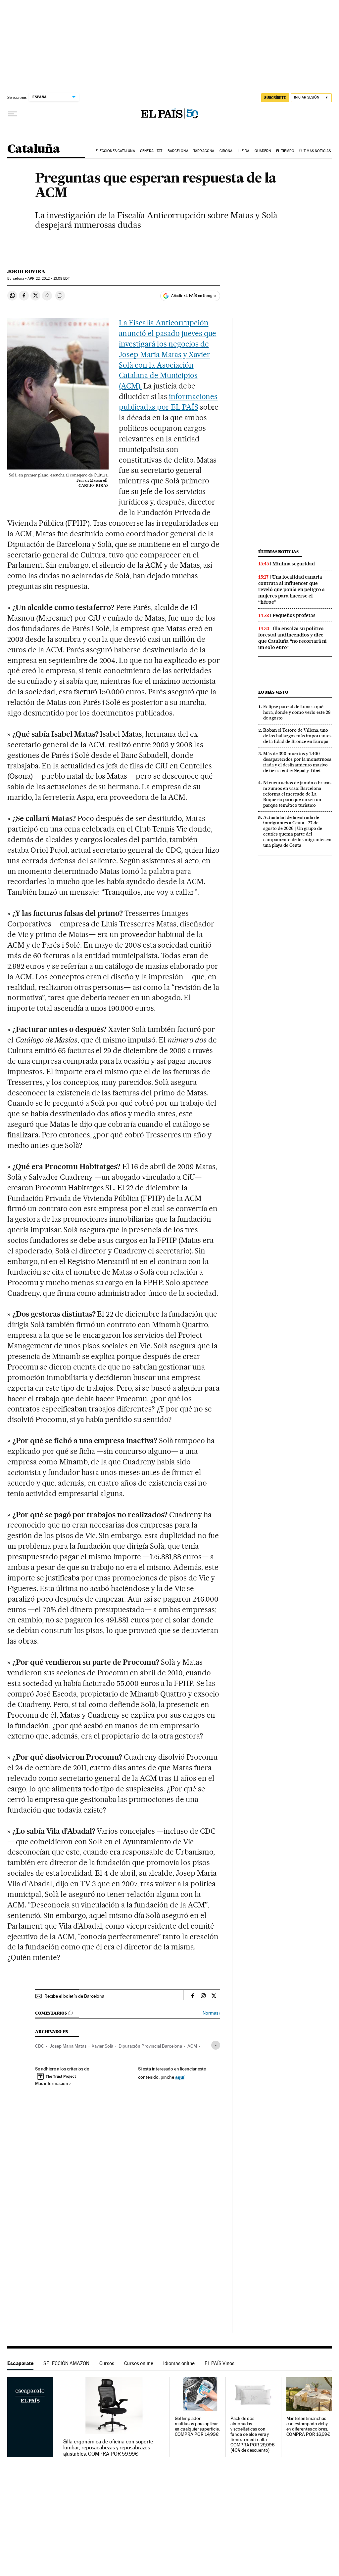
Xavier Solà (102, 2046)
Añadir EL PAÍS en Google (193, 296)
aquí (180, 2077)
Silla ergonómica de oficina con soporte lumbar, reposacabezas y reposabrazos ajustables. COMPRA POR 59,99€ (108, 2448)
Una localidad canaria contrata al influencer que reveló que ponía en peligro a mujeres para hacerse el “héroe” (291, 590)
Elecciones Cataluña (115, 151)
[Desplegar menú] (13, 114)
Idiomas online (179, 2363)
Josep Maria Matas (68, 2046)
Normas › (211, 2013)
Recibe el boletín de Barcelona (74, 1996)
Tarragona (204, 151)
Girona (226, 151)
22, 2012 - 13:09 (48, 279)
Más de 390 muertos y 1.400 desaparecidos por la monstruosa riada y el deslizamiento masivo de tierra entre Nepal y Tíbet (297, 762)
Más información (52, 2083)
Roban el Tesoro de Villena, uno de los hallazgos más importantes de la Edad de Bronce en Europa (297, 736)
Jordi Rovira (26, 271)
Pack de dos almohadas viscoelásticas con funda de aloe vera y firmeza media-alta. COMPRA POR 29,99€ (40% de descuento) (253, 2434)
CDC (40, 2046)
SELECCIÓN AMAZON (66, 2363)
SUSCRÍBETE (275, 98)
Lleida (244, 151)
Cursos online (139, 2363)
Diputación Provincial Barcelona (150, 2046)
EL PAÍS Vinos (219, 2363)
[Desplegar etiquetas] (216, 2045)
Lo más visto (273, 692)
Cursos (107, 2363)
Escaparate (20, 2363)
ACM (192, 2046)
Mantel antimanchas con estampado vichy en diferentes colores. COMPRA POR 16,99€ (309, 2426)
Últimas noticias (315, 151)
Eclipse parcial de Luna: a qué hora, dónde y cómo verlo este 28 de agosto (297, 712)
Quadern (263, 151)
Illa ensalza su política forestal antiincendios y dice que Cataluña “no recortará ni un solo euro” (292, 638)
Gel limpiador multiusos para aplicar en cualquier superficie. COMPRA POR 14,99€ (197, 2426)
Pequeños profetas (294, 615)
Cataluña (33, 149)
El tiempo (285, 151)
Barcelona (178, 151)
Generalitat (151, 151)
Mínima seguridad (294, 564)
